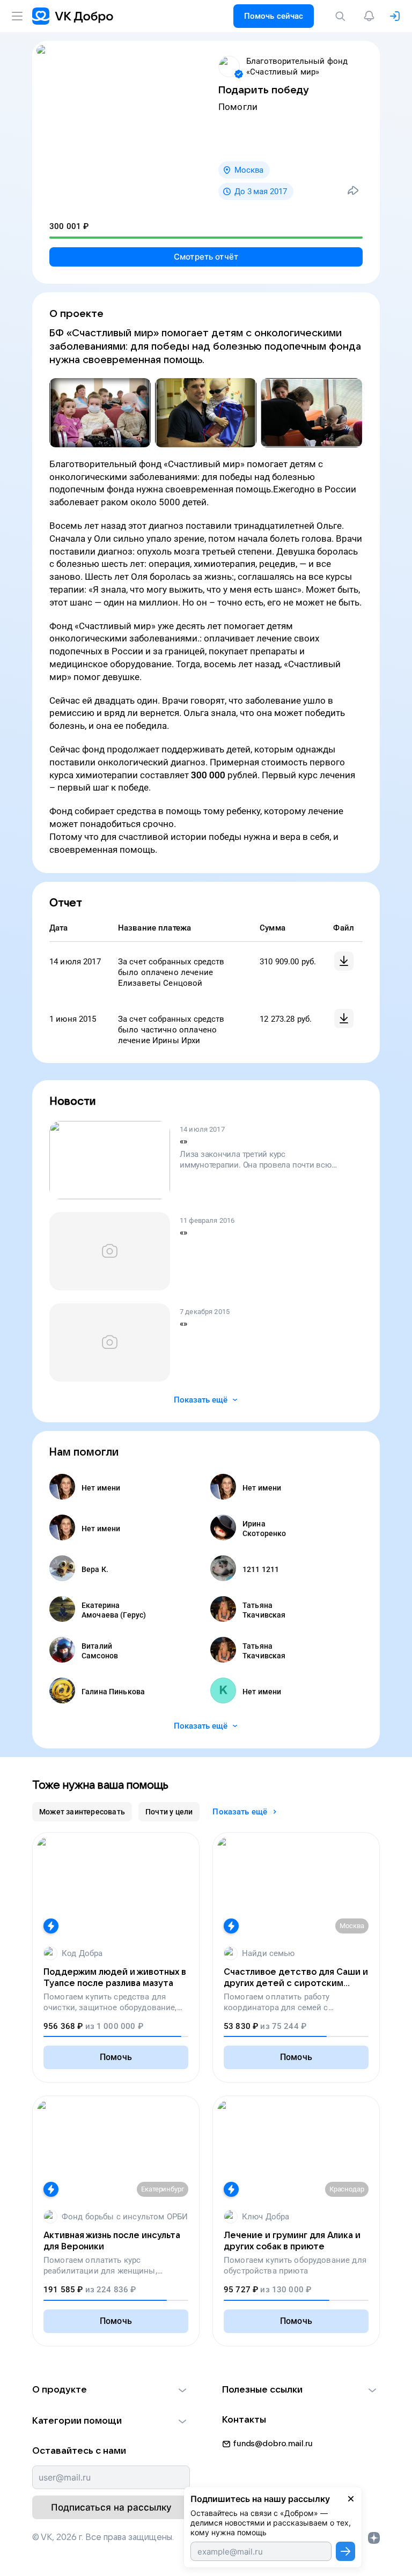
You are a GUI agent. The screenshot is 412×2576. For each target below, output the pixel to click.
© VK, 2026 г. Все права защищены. (103, 2537)
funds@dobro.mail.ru (273, 2444)
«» (183, 1141)
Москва (249, 170)
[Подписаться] (345, 2551)
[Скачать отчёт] (344, 961)
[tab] (82, 1812)
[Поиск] (342, 16)
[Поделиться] (353, 190)
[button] (111, 2390)
